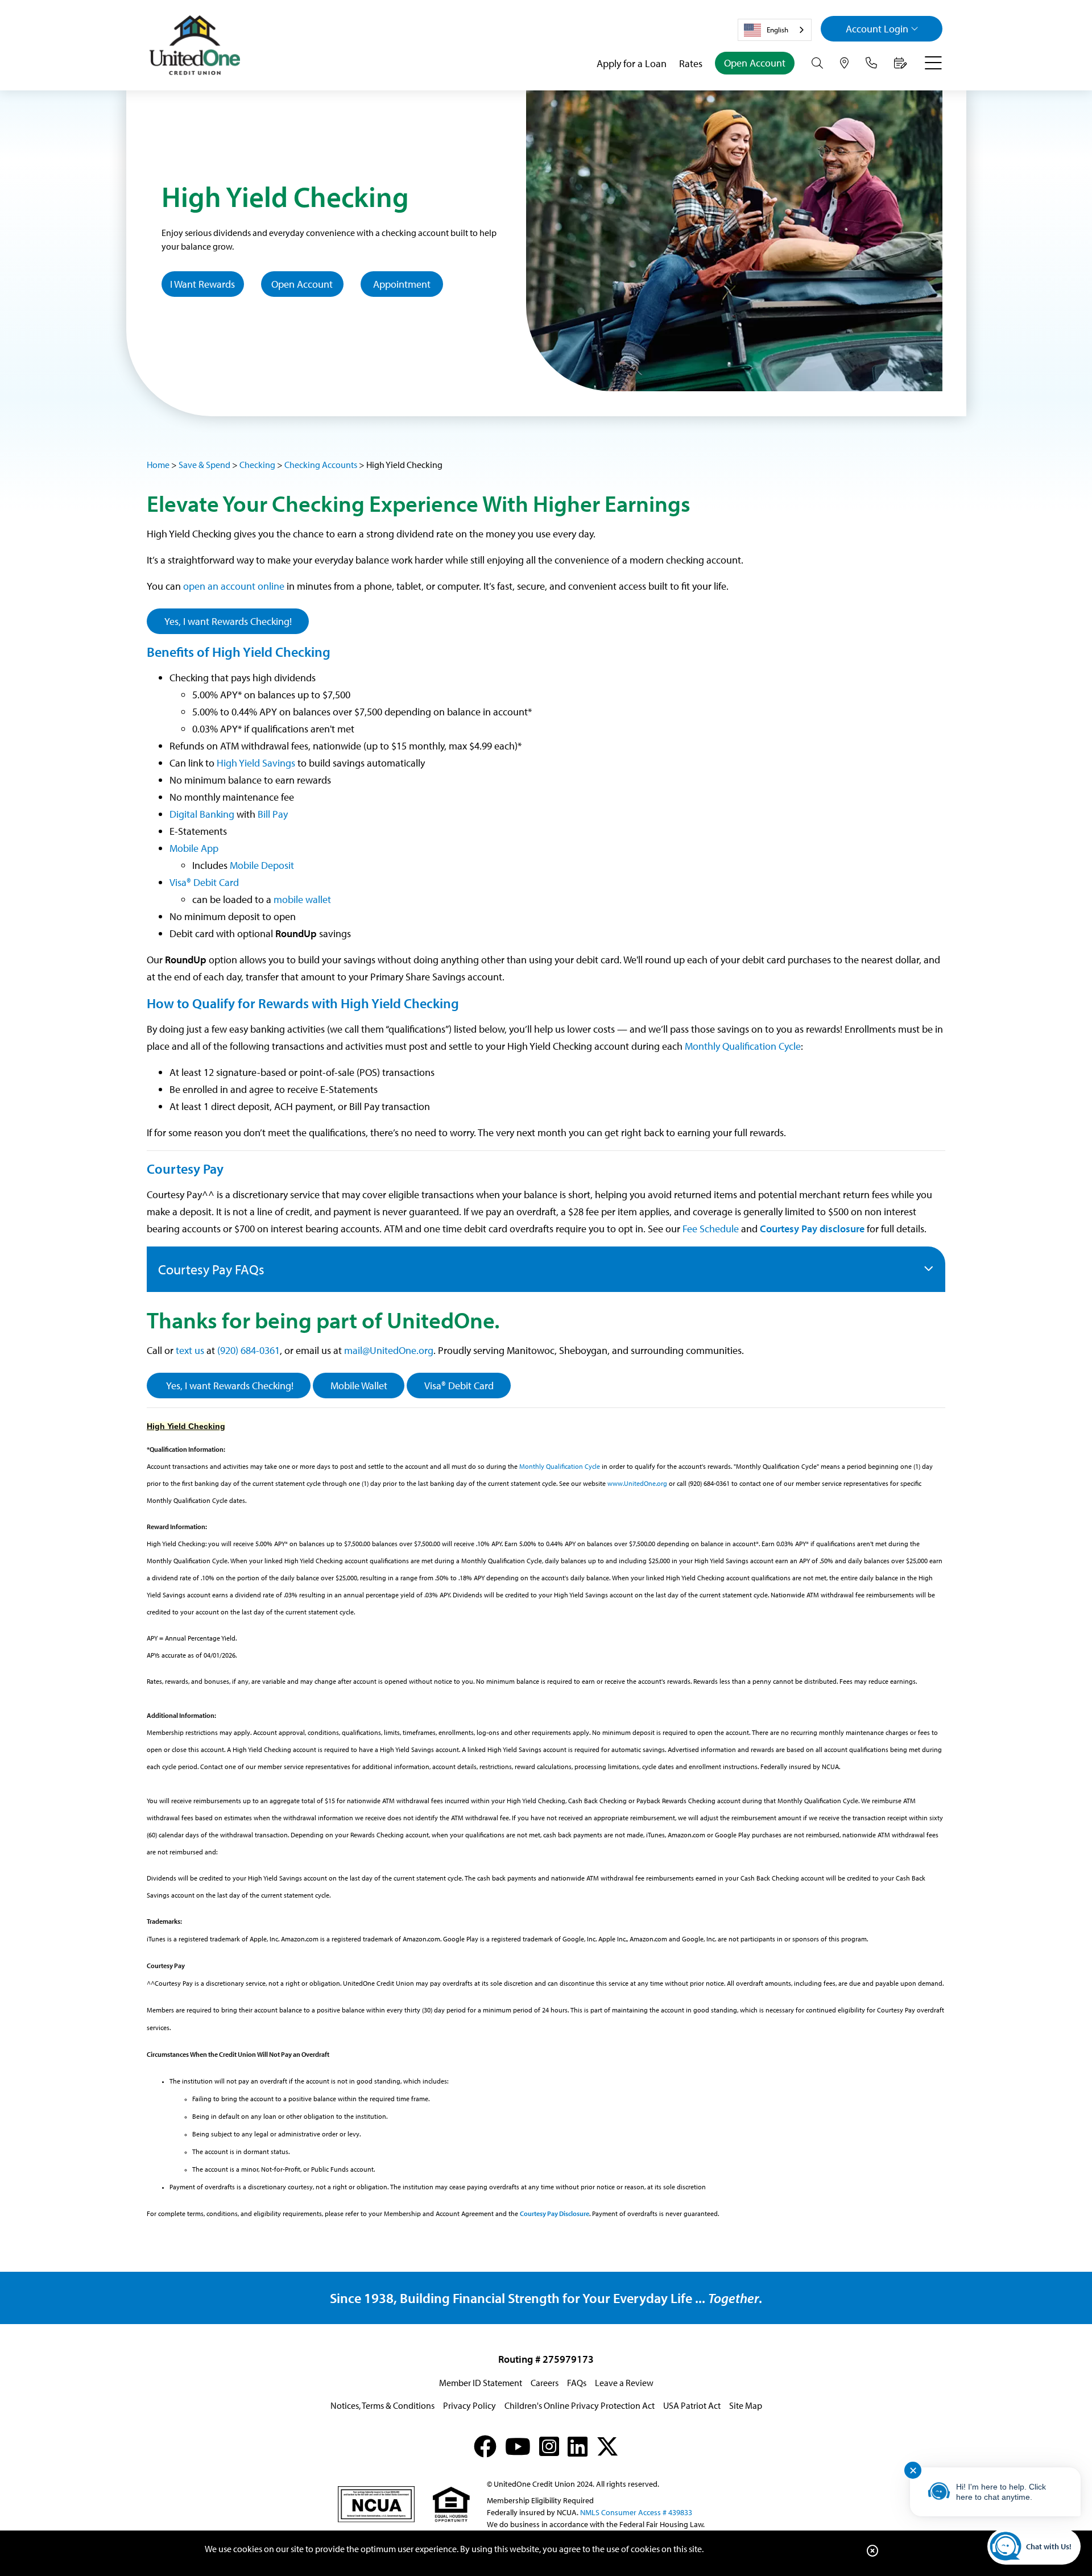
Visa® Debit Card (204, 882)
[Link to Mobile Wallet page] (332, 899)
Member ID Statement (481, 2383)
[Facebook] (485, 2446)
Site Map (746, 2405)
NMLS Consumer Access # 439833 (636, 2512)
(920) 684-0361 (249, 1350)
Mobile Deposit (263, 865)
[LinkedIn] (578, 2446)
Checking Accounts (321, 465)
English (777, 30)
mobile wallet (302, 899)
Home (158, 465)
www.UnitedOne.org (637, 1483)
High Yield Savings (256, 763)
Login (877, 29)
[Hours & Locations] (844, 63)
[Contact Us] (871, 63)
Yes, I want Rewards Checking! (228, 621)
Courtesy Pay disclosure (812, 1229)
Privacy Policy (470, 2405)
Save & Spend (204, 465)
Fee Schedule (711, 1229)
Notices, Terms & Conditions (382, 2405)
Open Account (755, 63)
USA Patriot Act (692, 2405)
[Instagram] (549, 2446)
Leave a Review (624, 2383)
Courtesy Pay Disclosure (555, 2213)
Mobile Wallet (359, 1386)
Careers (545, 2383)
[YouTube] (518, 2446)
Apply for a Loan (632, 63)
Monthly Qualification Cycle (743, 1046)
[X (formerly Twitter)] (607, 2446)
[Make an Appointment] (901, 63)
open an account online (234, 586)
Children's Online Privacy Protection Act (580, 2405)
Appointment (402, 284)
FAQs (577, 2383)
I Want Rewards (202, 284)
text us (190, 1350)
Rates (691, 63)
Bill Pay (273, 814)
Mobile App (195, 848)
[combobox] (775, 30)
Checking (257, 465)
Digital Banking (202, 814)
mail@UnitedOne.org (389, 1350)
